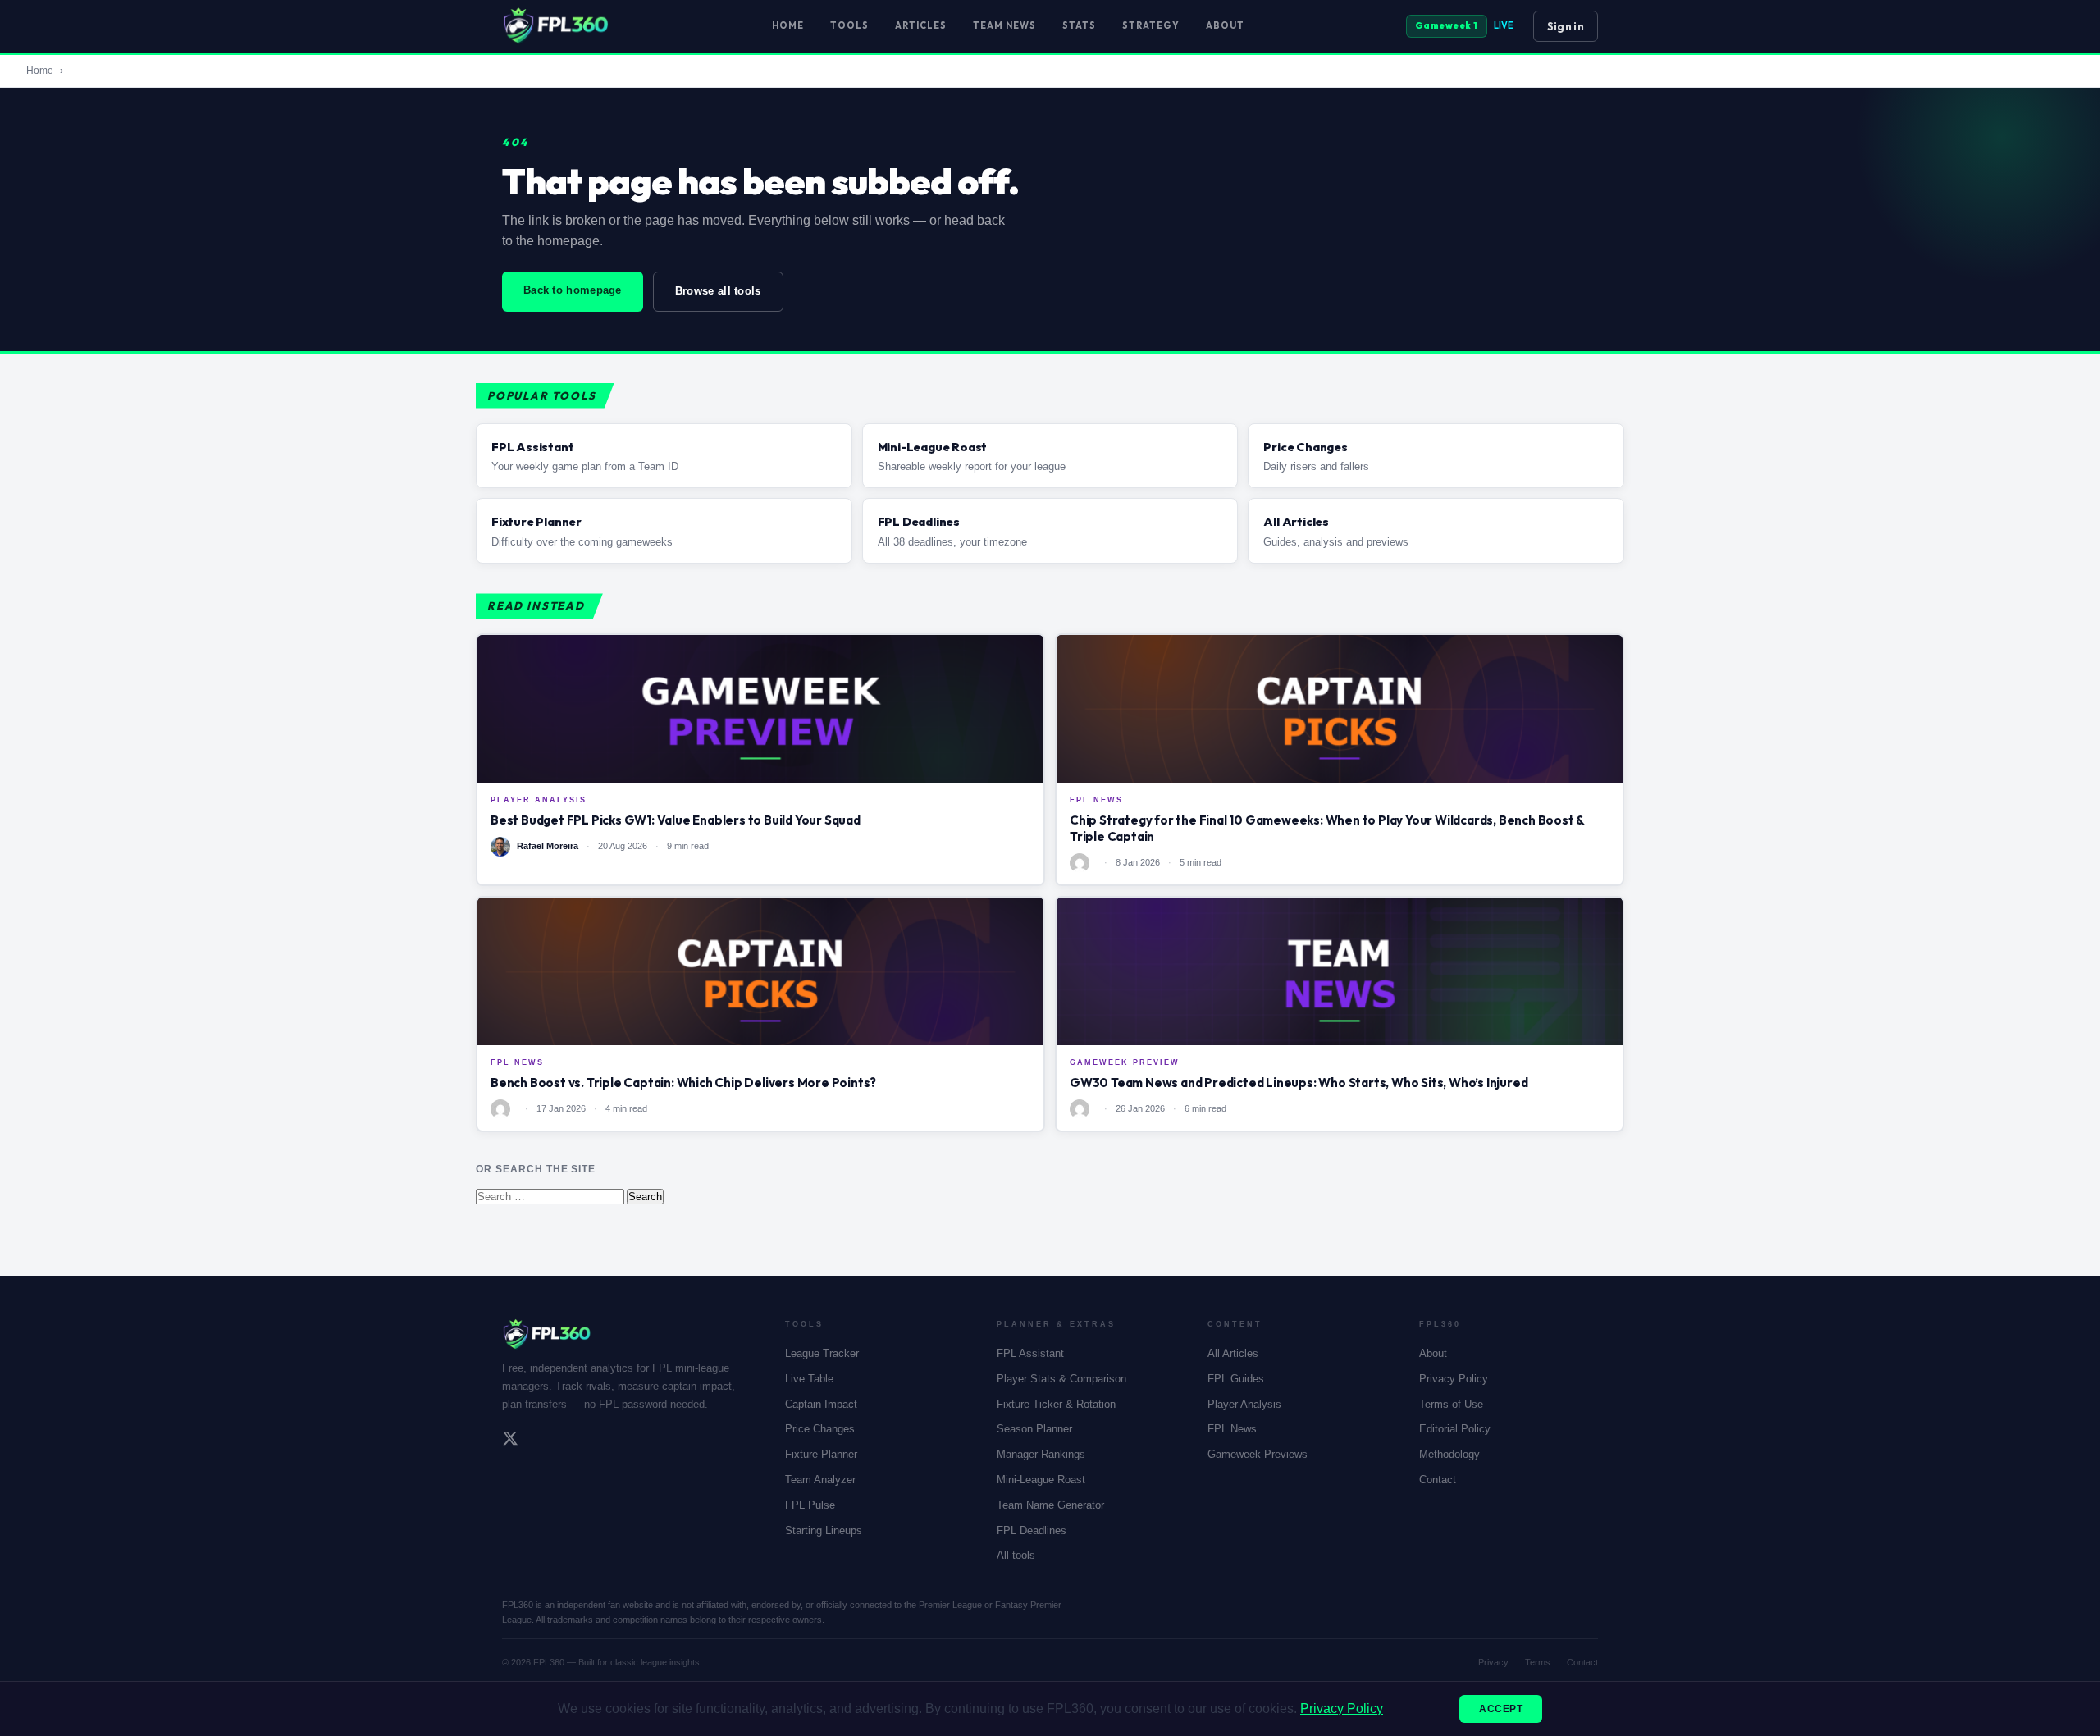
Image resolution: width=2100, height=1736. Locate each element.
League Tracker (822, 1353)
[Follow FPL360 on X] (510, 1441)
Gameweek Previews (1258, 1454)
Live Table (809, 1379)
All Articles (1233, 1353)
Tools (849, 25)
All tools (1016, 1555)
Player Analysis (1244, 1404)
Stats (1079, 25)
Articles (921, 25)
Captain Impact (821, 1404)
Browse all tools (718, 291)
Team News (1004, 25)
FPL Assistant (1030, 1353)
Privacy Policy (1454, 1379)
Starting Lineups (824, 1530)
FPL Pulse (810, 1505)
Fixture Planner (821, 1454)
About (1225, 25)
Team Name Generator (1050, 1505)
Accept (1501, 1709)
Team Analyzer (820, 1480)
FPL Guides (1236, 1379)
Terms (1538, 1662)
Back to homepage (573, 290)
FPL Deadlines (1032, 1530)
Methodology (1449, 1454)
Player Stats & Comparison (1061, 1379)
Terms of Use (1451, 1404)
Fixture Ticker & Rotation (1056, 1404)
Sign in (1566, 26)
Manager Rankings (1041, 1454)
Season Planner (1034, 1429)
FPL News (1232, 1429)
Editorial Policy (1455, 1429)
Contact (1438, 1480)
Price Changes (820, 1429)
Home (788, 25)
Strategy (1151, 25)
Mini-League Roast (1041, 1480)
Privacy (1493, 1662)
